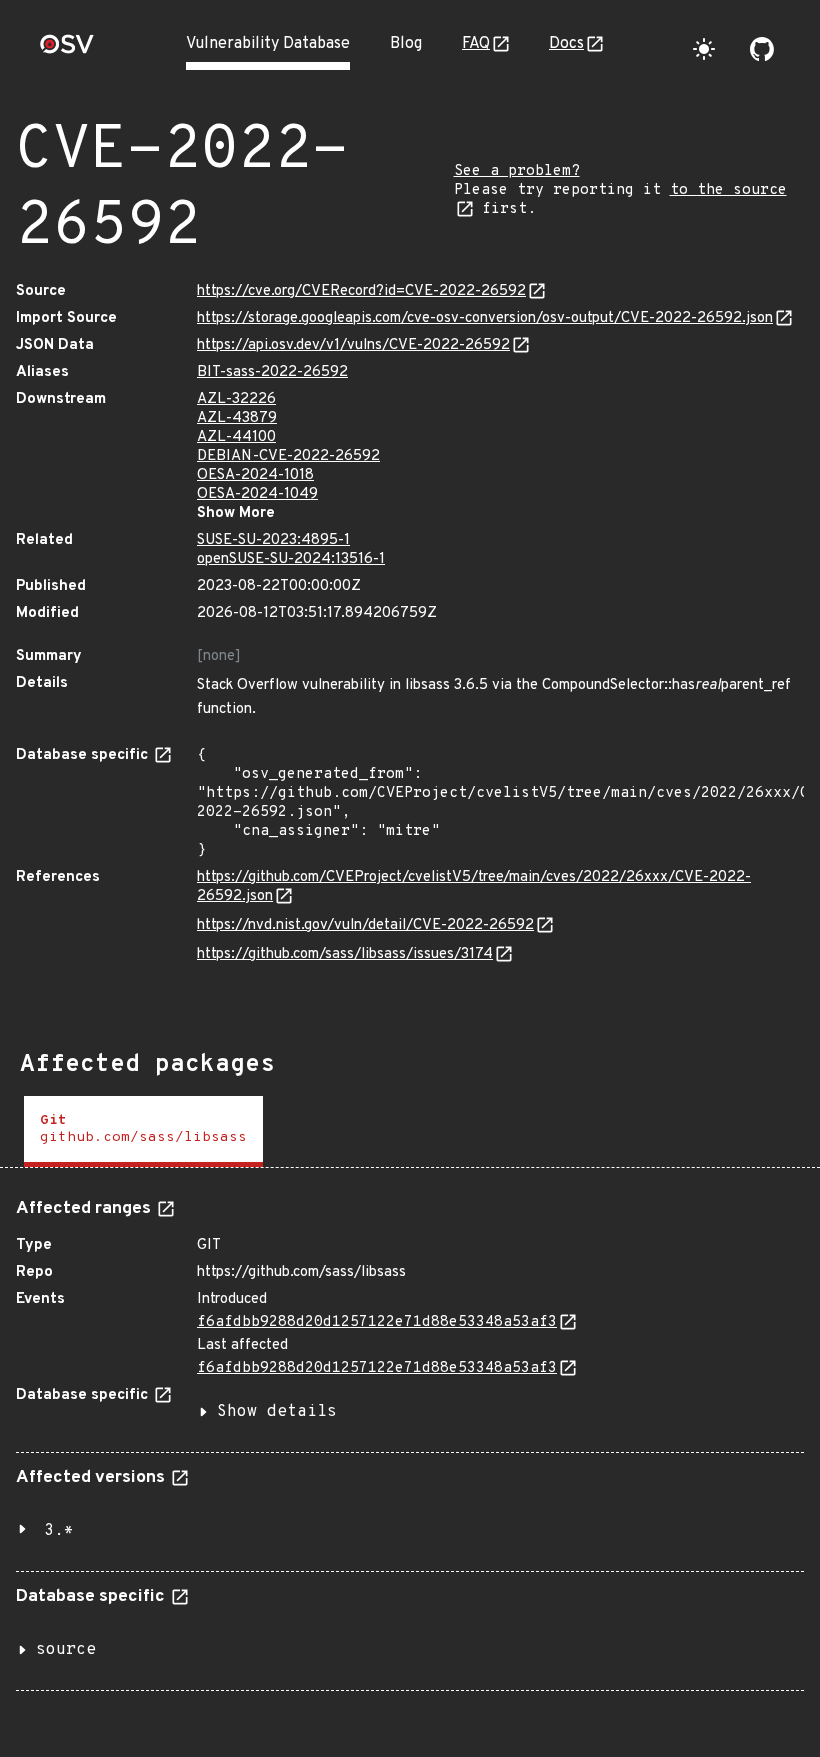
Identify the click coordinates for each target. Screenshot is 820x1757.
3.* (59, 1531)
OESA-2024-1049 (257, 494)
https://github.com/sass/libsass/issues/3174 (345, 954)
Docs (566, 44)
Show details (277, 1412)
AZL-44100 (236, 437)
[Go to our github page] (762, 49)
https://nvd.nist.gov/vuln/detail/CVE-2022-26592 (365, 925)
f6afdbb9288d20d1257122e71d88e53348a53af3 (377, 1322)
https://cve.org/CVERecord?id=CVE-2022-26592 (361, 291)
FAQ (476, 44)
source (66, 1650)
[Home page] (67, 50)
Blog (406, 44)
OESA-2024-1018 (255, 475)
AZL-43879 (237, 418)
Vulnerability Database (268, 44)
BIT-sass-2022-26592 (272, 372)
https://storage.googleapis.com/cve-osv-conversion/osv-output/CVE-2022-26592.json (485, 318)
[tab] (143, 1131)
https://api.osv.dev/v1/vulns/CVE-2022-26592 (353, 345)
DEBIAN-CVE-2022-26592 (288, 456)
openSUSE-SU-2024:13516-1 (291, 559)
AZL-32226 (236, 399)
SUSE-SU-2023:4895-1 (273, 540)
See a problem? (517, 171)
